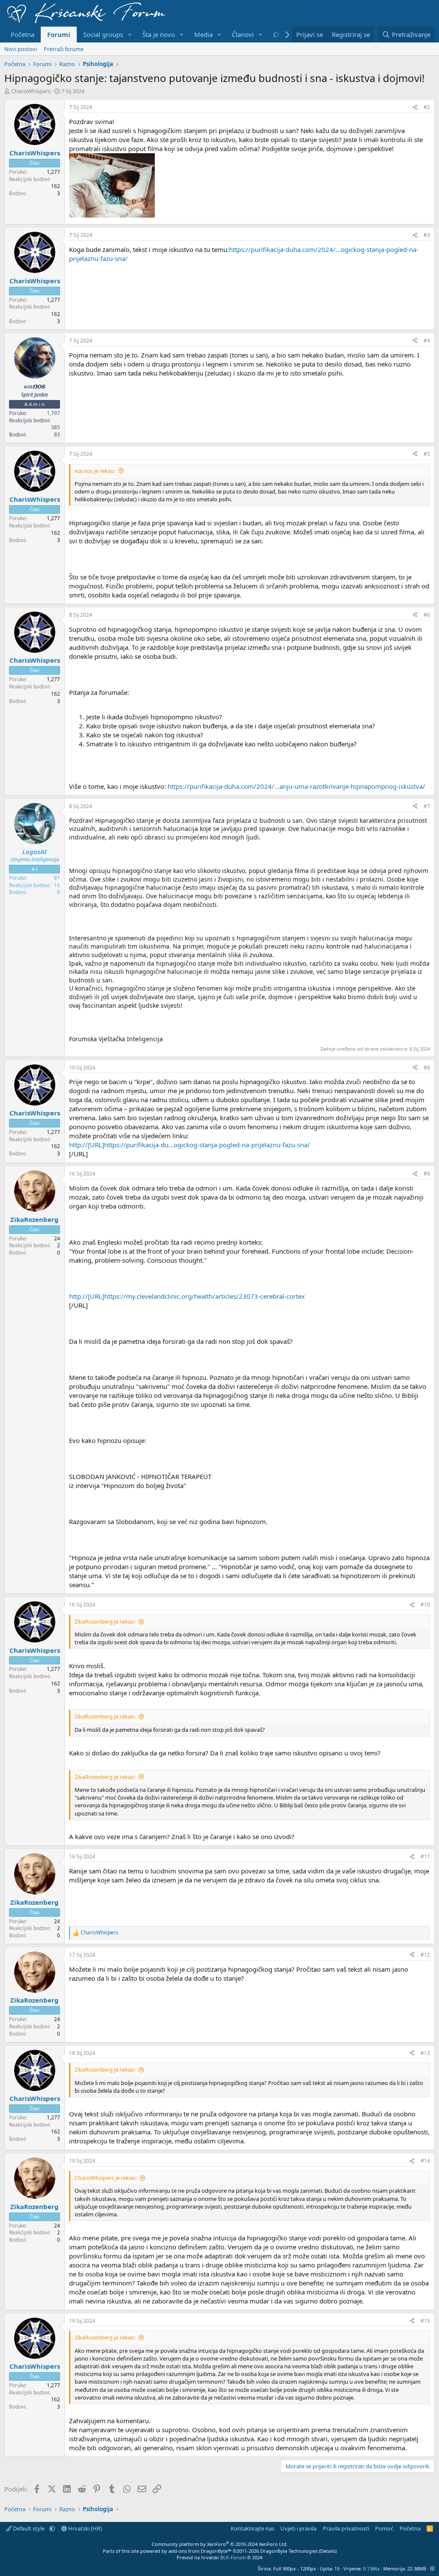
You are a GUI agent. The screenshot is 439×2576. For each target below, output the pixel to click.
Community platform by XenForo (220, 2544)
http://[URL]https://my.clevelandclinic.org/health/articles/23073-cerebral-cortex (187, 1296)
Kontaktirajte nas (253, 2528)
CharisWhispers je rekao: (106, 2178)
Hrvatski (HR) (84, 2528)
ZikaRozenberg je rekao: (105, 1621)
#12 (425, 1955)
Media (203, 34)
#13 (425, 2053)
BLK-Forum (233, 2557)
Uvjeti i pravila (298, 2528)
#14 (425, 2161)
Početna (23, 34)
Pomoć (384, 2528)
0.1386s (371, 2568)
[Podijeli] (415, 108)
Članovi (243, 34)
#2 (427, 107)
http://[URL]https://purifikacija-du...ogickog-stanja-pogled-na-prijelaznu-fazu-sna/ (189, 1145)
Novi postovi (21, 49)
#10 (425, 1605)
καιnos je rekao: (95, 471)
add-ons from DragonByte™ (200, 2551)
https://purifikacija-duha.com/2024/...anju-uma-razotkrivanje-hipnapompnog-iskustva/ (296, 786)
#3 (427, 235)
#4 (427, 341)
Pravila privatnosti (346, 2528)
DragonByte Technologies (289, 2551)
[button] (130, 35)
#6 (427, 615)
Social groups (103, 34)
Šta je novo (159, 34)
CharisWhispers (31, 91)
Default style (29, 2528)
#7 (427, 806)
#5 (427, 454)
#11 (425, 1856)
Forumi (59, 34)
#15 (425, 2321)
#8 (427, 1068)
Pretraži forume (64, 49)
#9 (427, 1174)
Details (328, 2551)
